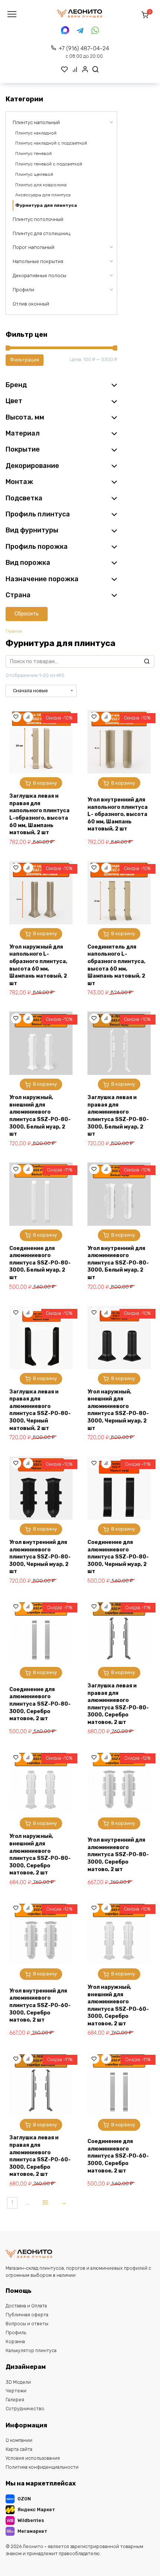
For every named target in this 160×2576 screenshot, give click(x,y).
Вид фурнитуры (32, 530)
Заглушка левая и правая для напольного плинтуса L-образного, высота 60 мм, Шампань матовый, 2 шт (39, 814)
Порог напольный (33, 247)
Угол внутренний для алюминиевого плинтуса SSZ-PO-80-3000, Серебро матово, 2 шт (118, 1855)
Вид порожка (28, 563)
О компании (19, 2440)
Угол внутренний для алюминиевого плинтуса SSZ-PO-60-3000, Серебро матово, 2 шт (40, 2005)
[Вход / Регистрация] (85, 69)
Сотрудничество (25, 2409)
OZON (24, 2499)
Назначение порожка (42, 579)
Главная (14, 631)
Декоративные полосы (39, 276)
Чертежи (16, 2391)
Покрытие (23, 449)
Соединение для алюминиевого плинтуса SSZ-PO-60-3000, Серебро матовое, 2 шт (118, 2156)
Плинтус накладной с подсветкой (51, 143)
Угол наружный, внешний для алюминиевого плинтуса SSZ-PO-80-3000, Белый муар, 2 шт (40, 1116)
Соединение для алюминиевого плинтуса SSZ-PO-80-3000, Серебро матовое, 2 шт (40, 1704)
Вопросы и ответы (27, 2324)
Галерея (15, 2400)
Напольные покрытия (38, 261)
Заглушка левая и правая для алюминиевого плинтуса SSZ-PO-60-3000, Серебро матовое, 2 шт (40, 2156)
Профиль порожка (37, 547)
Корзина (15, 2341)
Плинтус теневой (33, 154)
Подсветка (24, 498)
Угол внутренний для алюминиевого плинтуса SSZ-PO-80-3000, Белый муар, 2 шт (118, 1263)
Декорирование (32, 466)
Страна (18, 595)
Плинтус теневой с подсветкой (49, 164)
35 (45, 2203)
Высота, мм (25, 417)
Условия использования (33, 2458)
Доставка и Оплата (26, 2306)
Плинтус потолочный (38, 219)
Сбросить (27, 614)
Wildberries (31, 2520)
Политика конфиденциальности (42, 2467)
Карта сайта (19, 2449)
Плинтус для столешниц (41, 233)
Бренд (16, 385)
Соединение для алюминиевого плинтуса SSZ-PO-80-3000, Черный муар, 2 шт (118, 1557)
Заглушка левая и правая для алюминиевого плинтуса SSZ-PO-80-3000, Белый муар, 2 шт (118, 1116)
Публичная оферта (27, 2315)
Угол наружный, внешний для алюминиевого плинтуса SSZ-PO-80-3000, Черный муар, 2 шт (118, 1410)
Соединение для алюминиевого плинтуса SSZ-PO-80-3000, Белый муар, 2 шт (40, 1263)
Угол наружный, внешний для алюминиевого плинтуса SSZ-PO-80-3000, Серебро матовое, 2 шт (40, 1855)
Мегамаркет (32, 2531)
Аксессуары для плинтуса (43, 195)
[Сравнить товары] (75, 69)
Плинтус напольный (36, 122)
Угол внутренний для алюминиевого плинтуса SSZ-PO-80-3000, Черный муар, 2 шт (40, 1557)
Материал (23, 433)
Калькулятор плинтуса (31, 2350)
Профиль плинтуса (38, 514)
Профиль (16, 2333)
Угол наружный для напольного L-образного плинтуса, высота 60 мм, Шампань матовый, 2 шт (38, 965)
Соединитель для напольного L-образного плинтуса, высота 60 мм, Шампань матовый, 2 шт (116, 965)
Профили (23, 290)
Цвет (14, 401)
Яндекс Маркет (36, 2509)
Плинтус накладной (36, 133)
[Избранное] (65, 69)
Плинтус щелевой (34, 174)
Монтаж (19, 482)
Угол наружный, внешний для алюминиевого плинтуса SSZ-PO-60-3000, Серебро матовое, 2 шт (118, 2005)
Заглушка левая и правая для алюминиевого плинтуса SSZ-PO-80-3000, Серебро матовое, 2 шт (118, 1704)
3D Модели (18, 2382)
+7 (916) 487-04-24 (84, 52)
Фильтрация (25, 360)
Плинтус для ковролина (41, 185)
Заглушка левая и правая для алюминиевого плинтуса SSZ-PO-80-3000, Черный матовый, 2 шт (40, 1410)
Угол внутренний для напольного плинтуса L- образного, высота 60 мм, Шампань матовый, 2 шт (118, 814)
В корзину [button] (45, 783)
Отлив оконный (31, 304)
